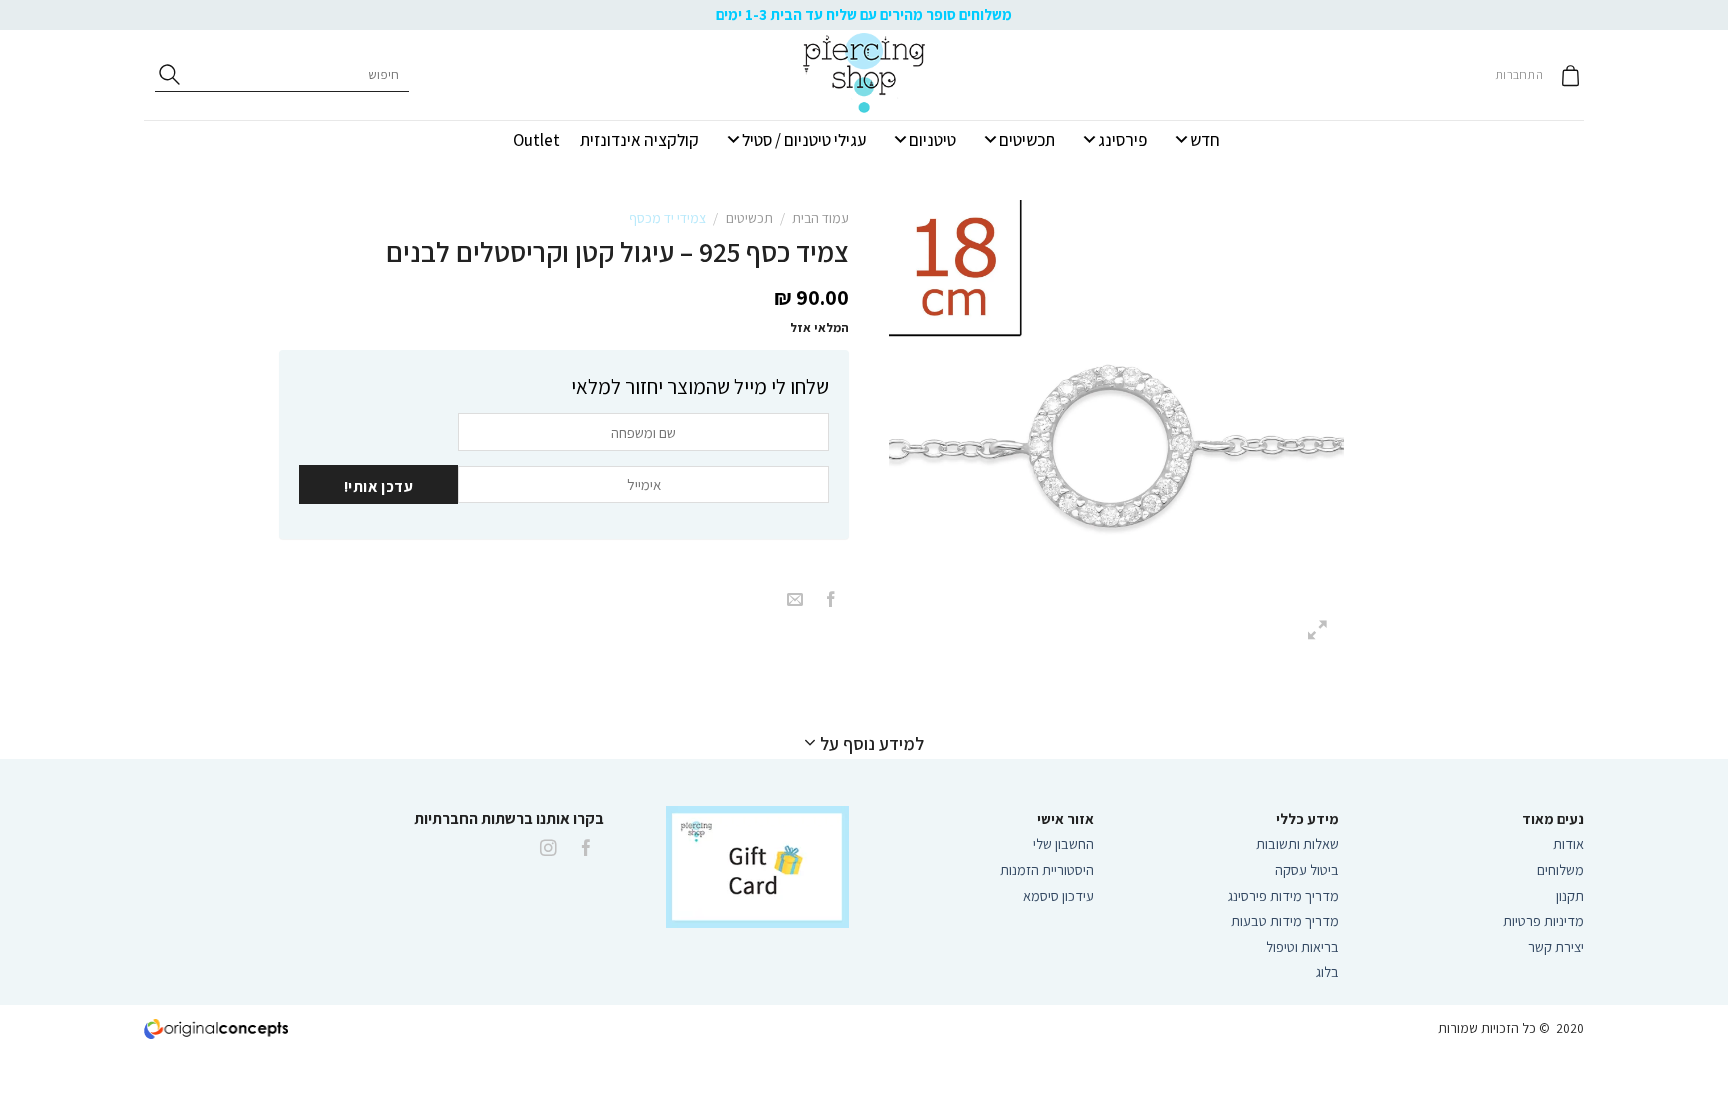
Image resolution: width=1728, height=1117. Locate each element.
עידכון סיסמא (1058, 895)
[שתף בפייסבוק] (830, 600)
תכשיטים (1027, 140)
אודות (1568, 843)
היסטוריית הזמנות (1047, 869)
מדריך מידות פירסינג (1283, 895)
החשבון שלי (1063, 843)
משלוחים (1560, 869)
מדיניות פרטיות (1543, 920)
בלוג (1327, 971)
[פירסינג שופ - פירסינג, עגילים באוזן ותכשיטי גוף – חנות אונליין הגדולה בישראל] (864, 75)
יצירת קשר (1554, 946)
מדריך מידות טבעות (1285, 920)
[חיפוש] (169, 75)
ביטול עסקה (1307, 869)
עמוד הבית (820, 218)
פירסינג (1122, 140)
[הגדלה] (1318, 631)
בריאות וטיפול (1302, 946)
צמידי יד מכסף (667, 218)
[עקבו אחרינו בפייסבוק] (586, 848)
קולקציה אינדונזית (639, 140)
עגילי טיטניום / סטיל (804, 140)
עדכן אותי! (379, 486)
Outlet (536, 140)
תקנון (1570, 895)
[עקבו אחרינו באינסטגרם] (548, 848)
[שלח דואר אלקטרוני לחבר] (794, 600)
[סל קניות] (1570, 75)
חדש (1205, 140)
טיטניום (932, 140)
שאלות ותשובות (1297, 843)
